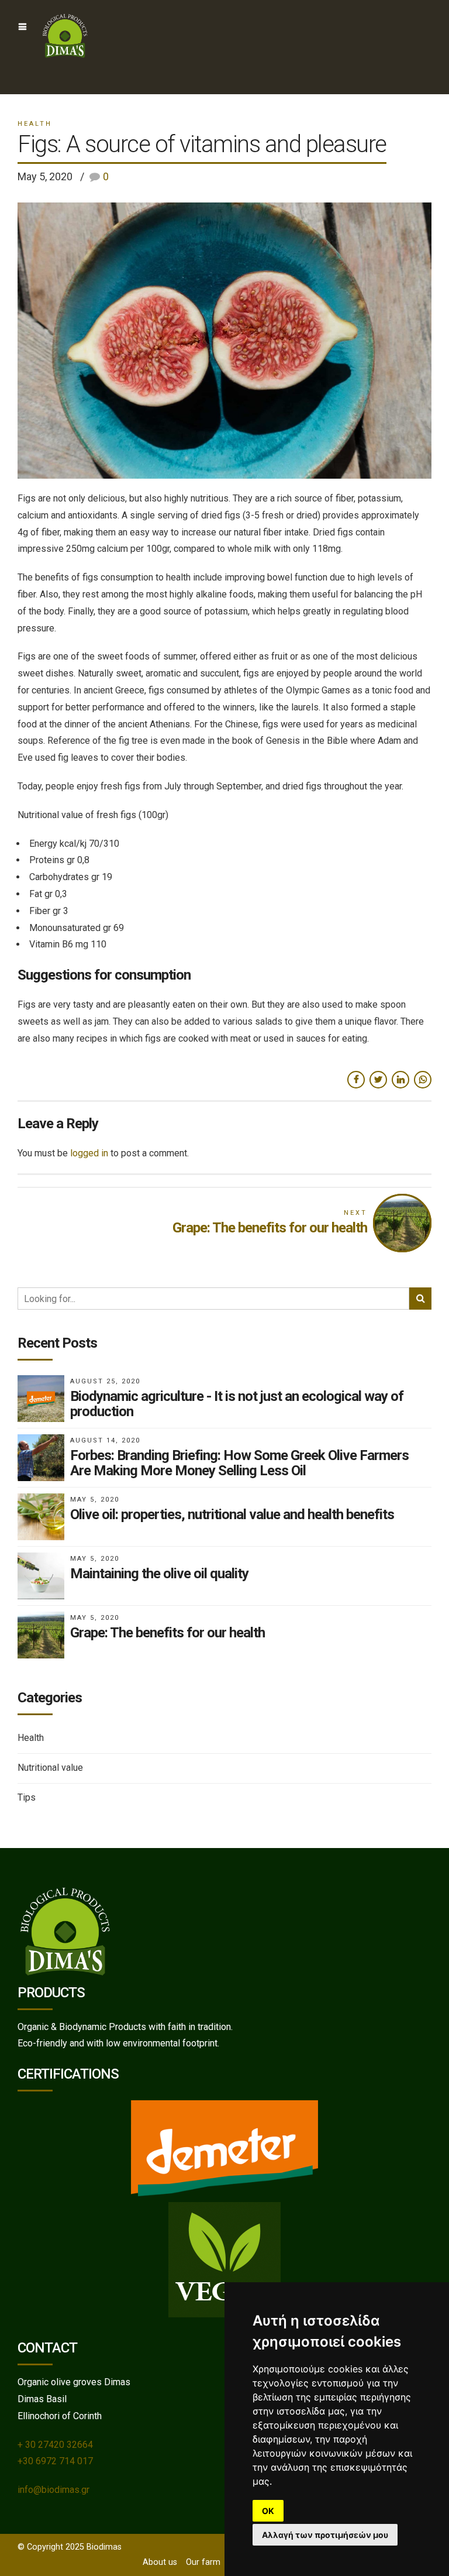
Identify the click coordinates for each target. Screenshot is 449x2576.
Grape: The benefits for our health (167, 1633)
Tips (27, 1797)
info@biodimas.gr (53, 2490)
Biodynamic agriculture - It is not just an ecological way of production (237, 1404)
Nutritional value (50, 1768)
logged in (89, 1153)
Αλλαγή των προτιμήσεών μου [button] (325, 2535)
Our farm (203, 2562)
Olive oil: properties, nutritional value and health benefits (232, 1514)
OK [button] (268, 2511)
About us (160, 2562)
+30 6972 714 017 (55, 2461)
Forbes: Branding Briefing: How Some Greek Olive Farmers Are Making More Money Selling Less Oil (239, 1463)
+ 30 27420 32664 (55, 2445)
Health (35, 124)
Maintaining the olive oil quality (159, 1574)
